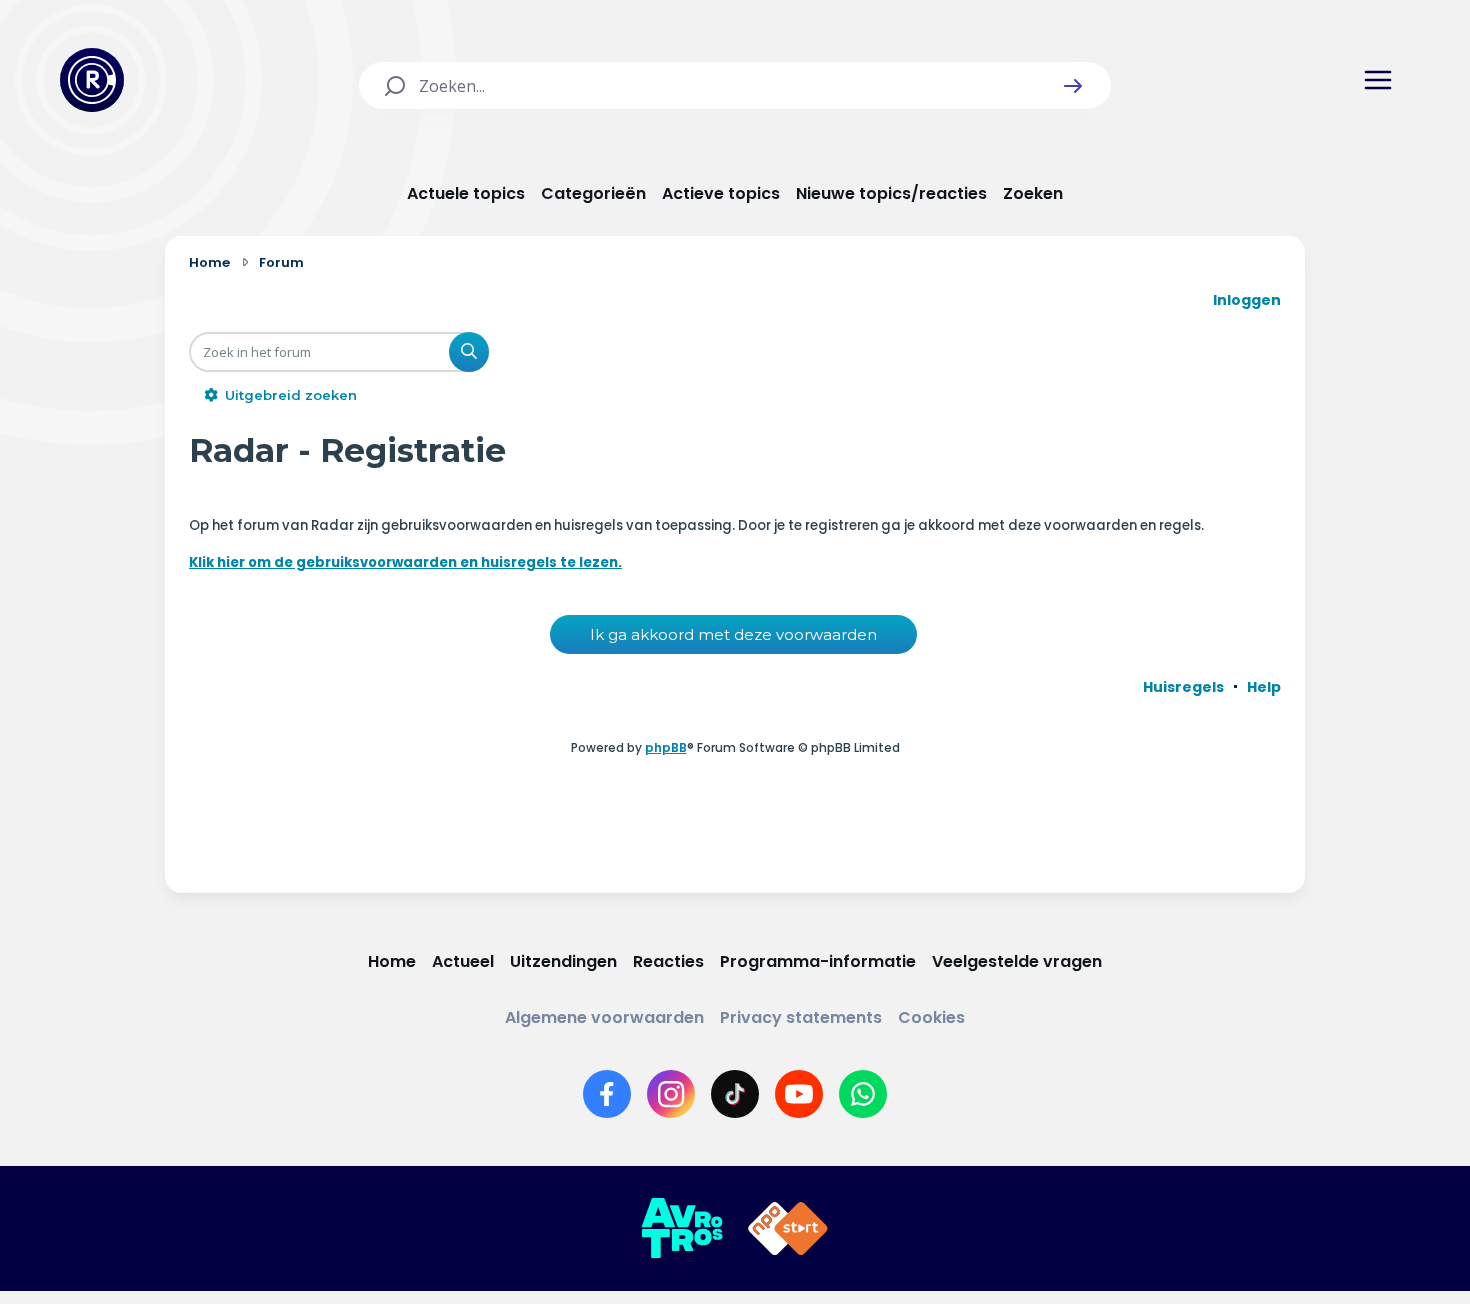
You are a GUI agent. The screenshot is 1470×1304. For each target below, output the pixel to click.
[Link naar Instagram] (671, 1094)
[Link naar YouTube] (799, 1094)
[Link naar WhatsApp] (863, 1094)
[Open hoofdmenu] (1378, 80)
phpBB (666, 747)
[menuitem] (1183, 687)
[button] (1073, 86)
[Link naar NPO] (788, 1229)
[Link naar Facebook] (607, 1094)
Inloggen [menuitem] (1247, 300)
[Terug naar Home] (92, 80)
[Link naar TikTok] (735, 1094)
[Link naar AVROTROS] (682, 1229)
